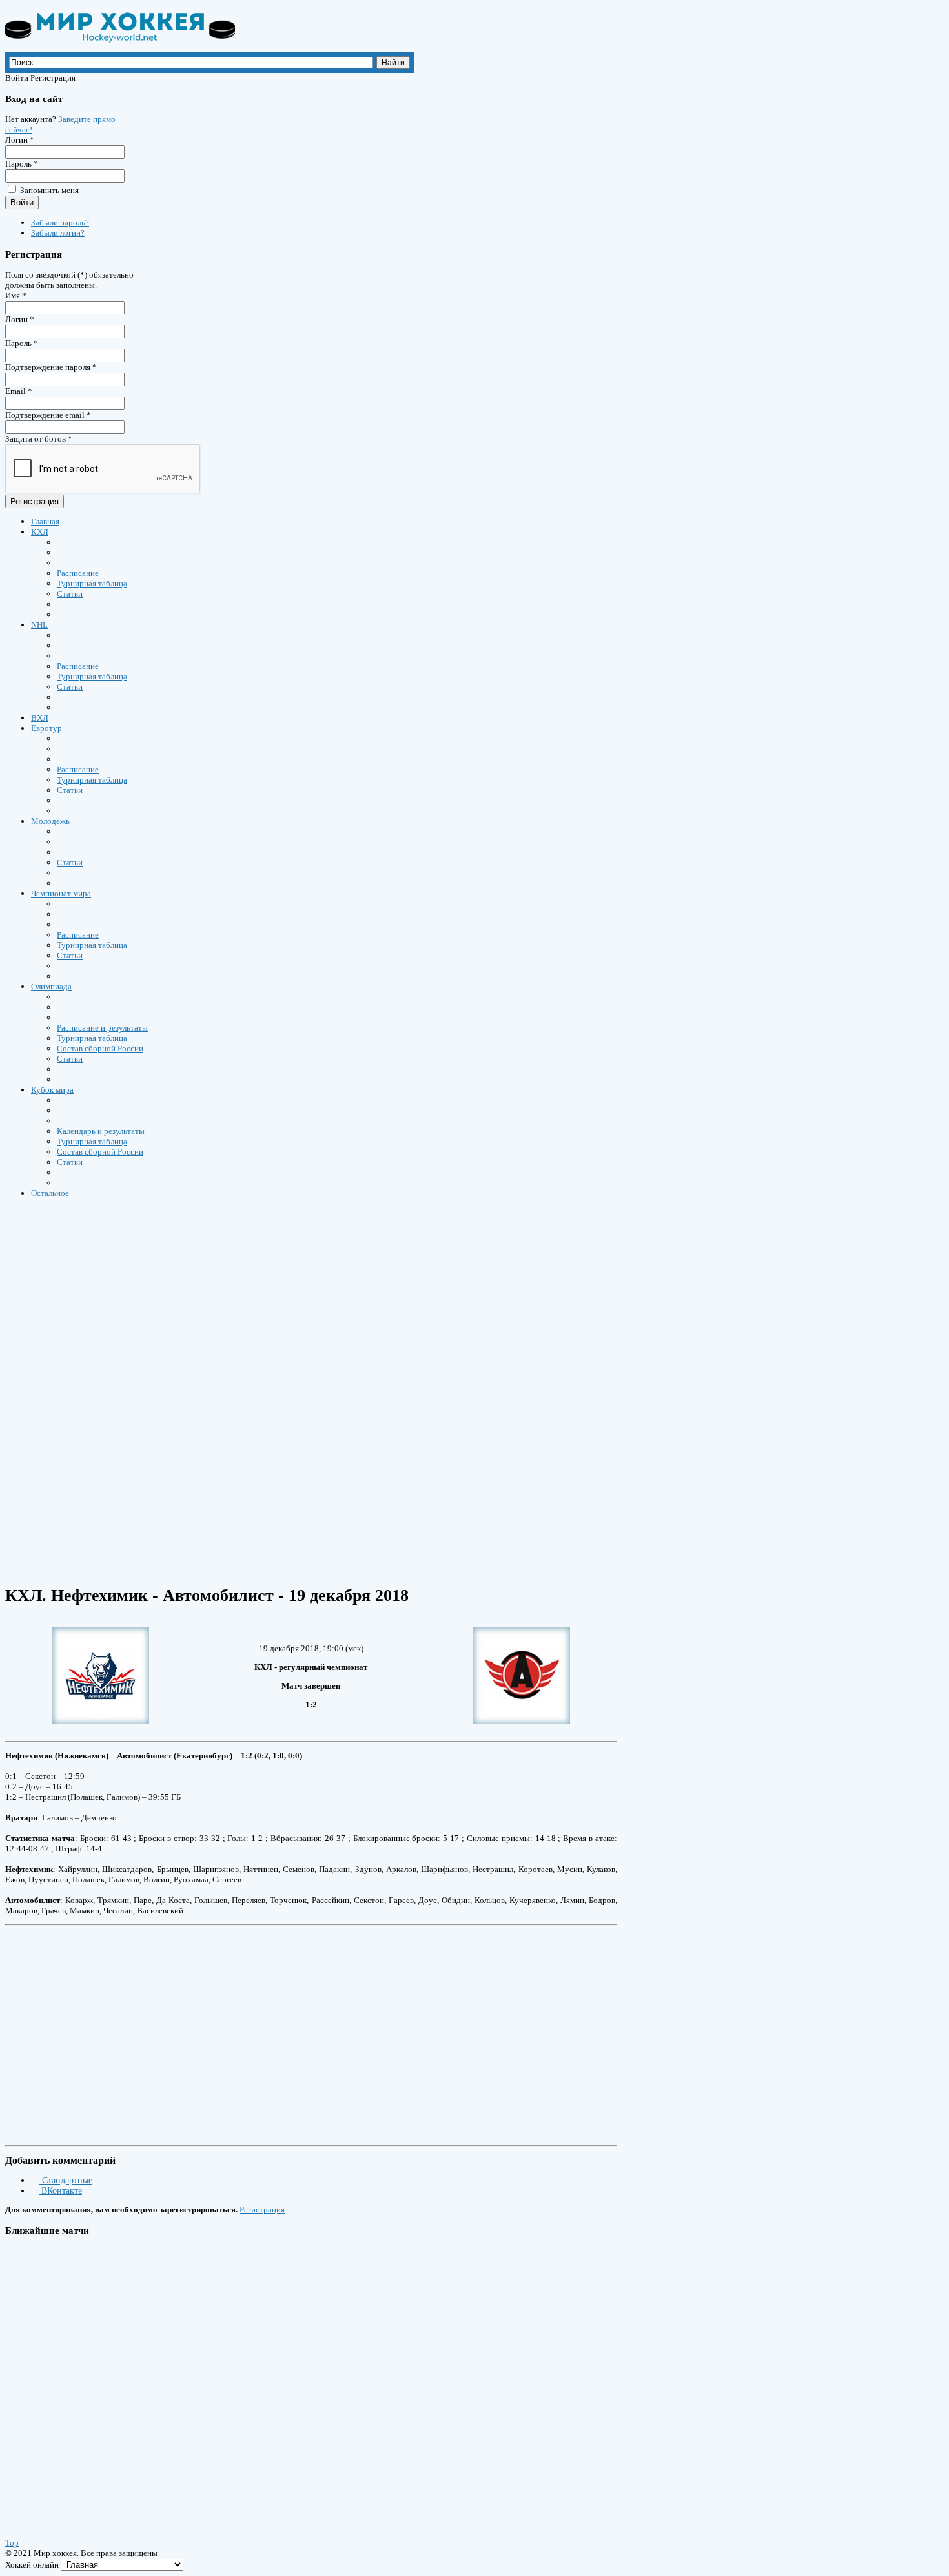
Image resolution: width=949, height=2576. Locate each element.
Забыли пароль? (60, 222)
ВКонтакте (60, 2191)
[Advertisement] (393, 1297)
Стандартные (66, 2180)
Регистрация (35, 501)
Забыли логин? (58, 233)
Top (12, 2543)
